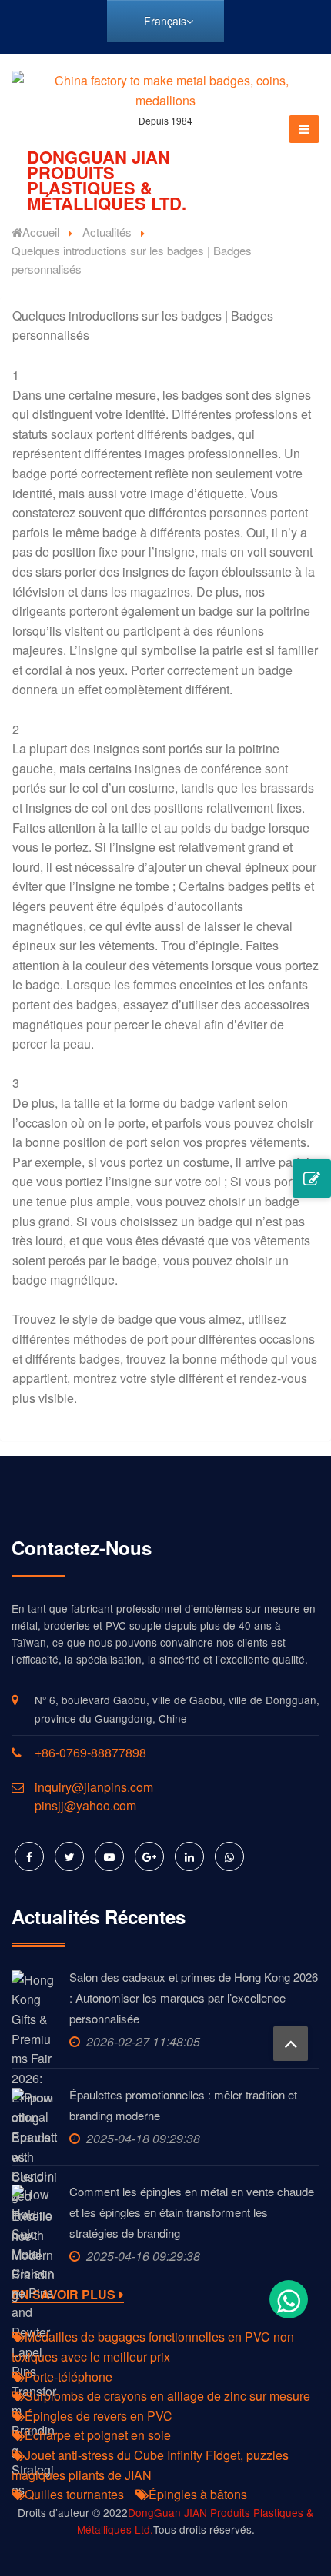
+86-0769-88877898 (90, 1752)
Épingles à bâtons (198, 2494)
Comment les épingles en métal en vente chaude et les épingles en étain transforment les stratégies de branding (192, 2212)
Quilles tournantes (74, 2494)
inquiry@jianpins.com (94, 1787)
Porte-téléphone (69, 2377)
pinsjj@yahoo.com (85, 1805)
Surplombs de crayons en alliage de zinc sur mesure (167, 2396)
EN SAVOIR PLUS (64, 2295)
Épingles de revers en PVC (99, 2416)
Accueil (41, 232)
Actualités (107, 232)
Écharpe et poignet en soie (98, 2435)
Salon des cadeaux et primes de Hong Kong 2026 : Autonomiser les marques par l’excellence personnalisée (194, 1998)
